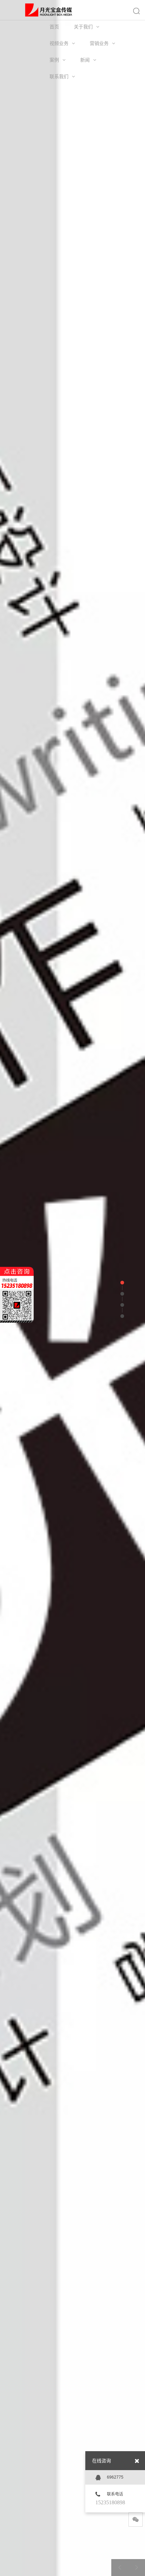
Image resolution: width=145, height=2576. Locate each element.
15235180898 (110, 2502)
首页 (54, 27)
